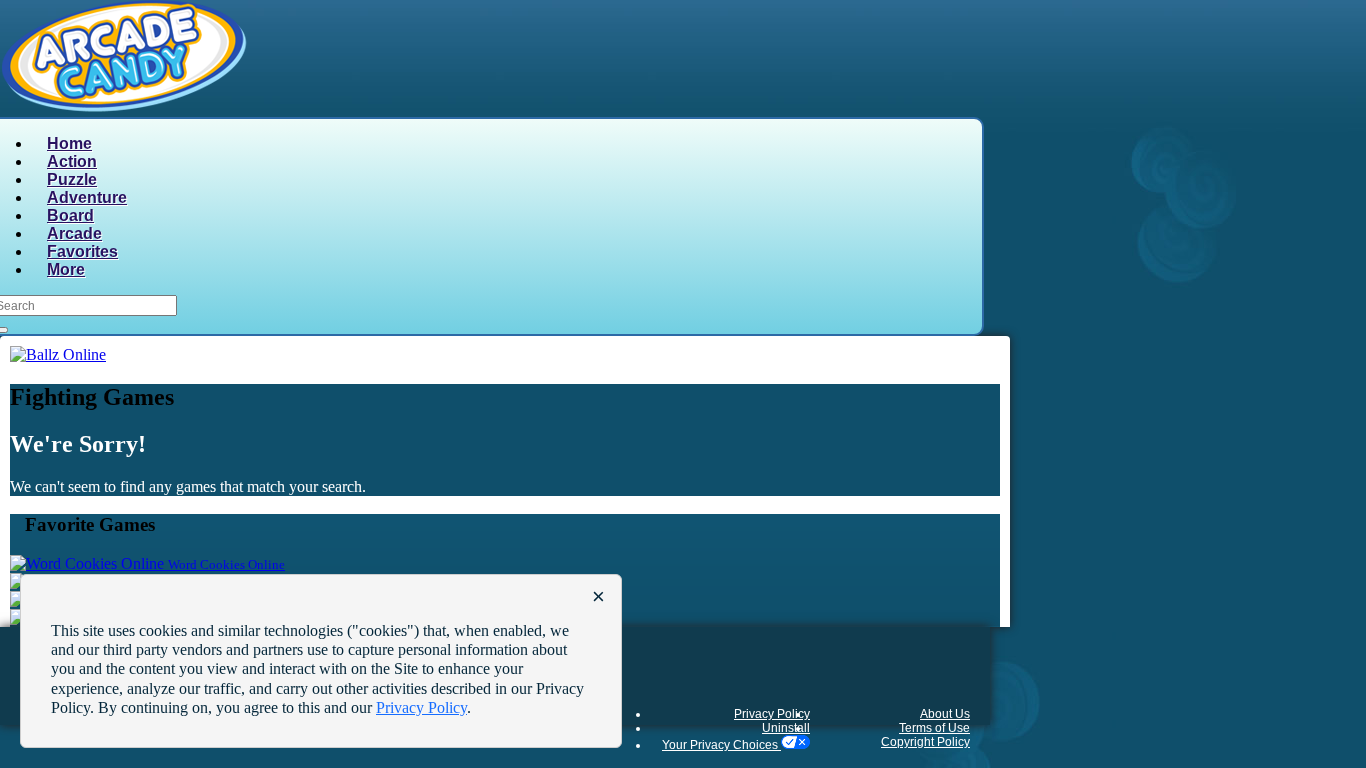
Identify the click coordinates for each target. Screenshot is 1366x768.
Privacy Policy (772, 714)
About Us (945, 714)
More (66, 269)
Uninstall (786, 728)
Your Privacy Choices (721, 745)
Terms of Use (934, 728)
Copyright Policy (925, 742)
